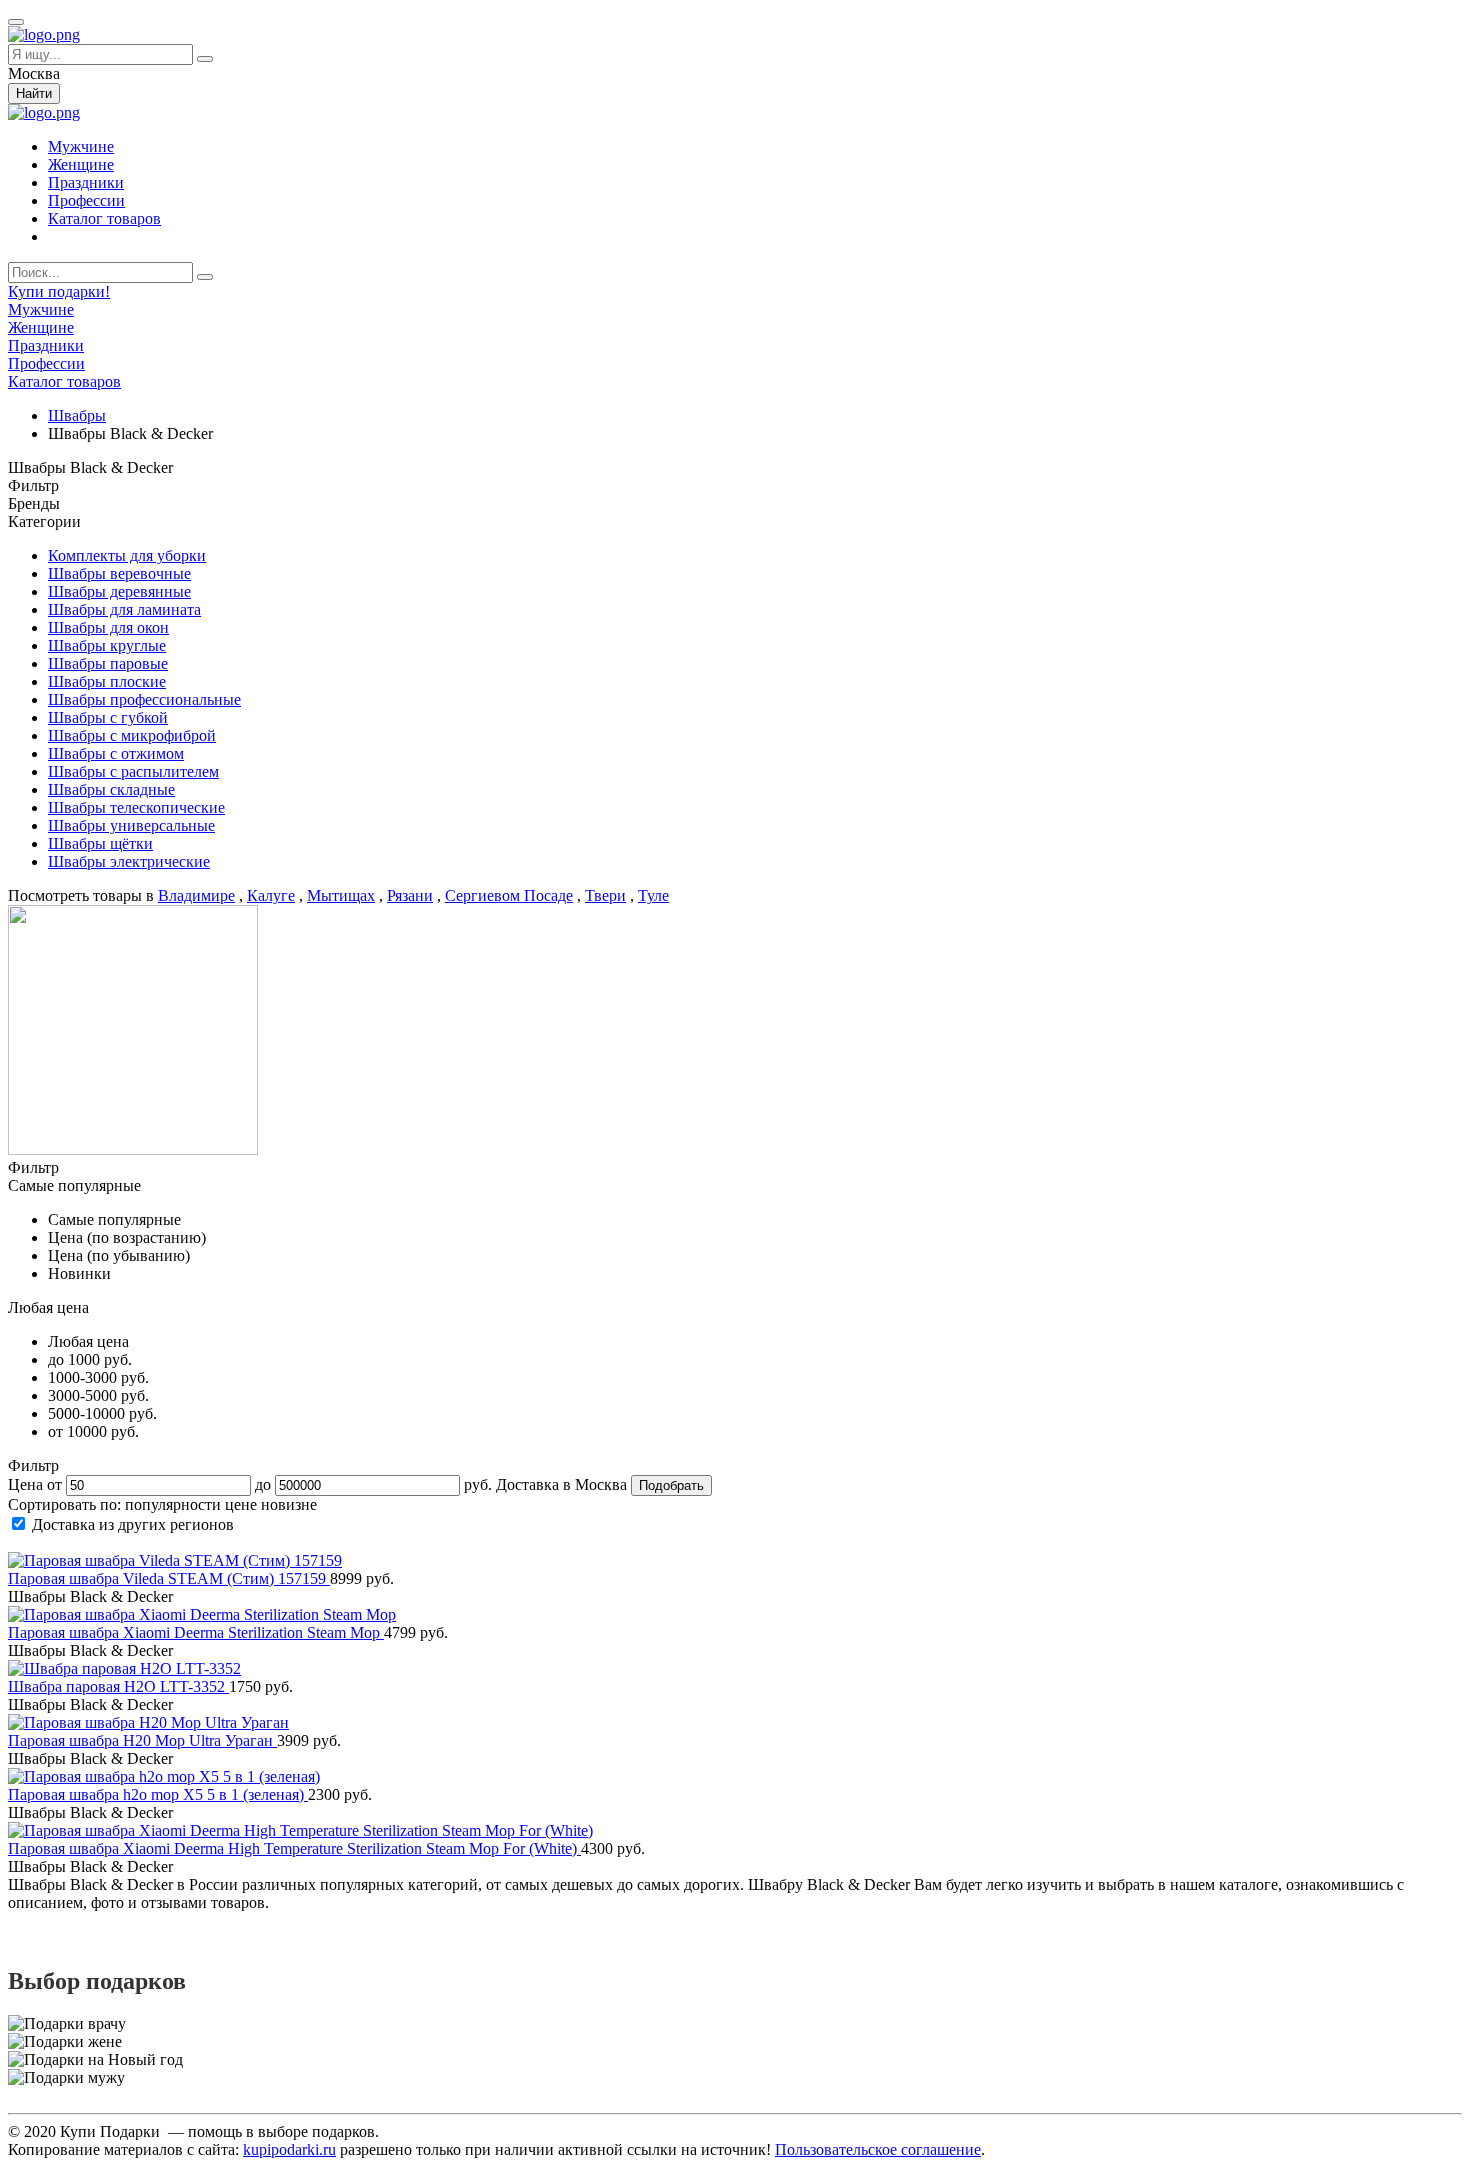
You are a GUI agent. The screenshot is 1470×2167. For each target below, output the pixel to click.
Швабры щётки (100, 843)
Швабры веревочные (119, 573)
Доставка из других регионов (133, 1524)
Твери (605, 895)
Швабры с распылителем (133, 771)
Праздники (86, 182)
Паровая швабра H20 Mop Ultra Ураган (142, 1740)
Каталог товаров (104, 218)
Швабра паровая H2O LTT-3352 (118, 1686)
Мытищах (341, 895)
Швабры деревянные (119, 591)
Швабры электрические (129, 861)
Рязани (410, 895)
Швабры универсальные (131, 825)
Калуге (271, 895)
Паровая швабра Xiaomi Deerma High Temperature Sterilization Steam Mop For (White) (294, 1848)
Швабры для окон (108, 627)
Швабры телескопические (136, 807)
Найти (34, 93)
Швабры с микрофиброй (132, 735)
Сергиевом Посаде (509, 895)
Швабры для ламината (124, 609)
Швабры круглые (107, 645)
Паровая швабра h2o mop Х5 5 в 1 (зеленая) (158, 1794)
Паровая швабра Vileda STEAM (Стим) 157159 (169, 1578)
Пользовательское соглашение (878, 2149)
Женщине (81, 164)
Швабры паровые (108, 663)
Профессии (86, 200)
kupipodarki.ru (289, 2149)
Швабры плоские (107, 681)
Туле (653, 895)
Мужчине (81, 146)
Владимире (196, 895)
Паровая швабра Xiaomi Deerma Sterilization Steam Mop (196, 1632)
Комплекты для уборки (127, 555)
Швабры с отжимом (116, 753)
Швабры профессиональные (144, 699)
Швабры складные (111, 789)
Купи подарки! (59, 291)
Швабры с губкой (108, 717)
